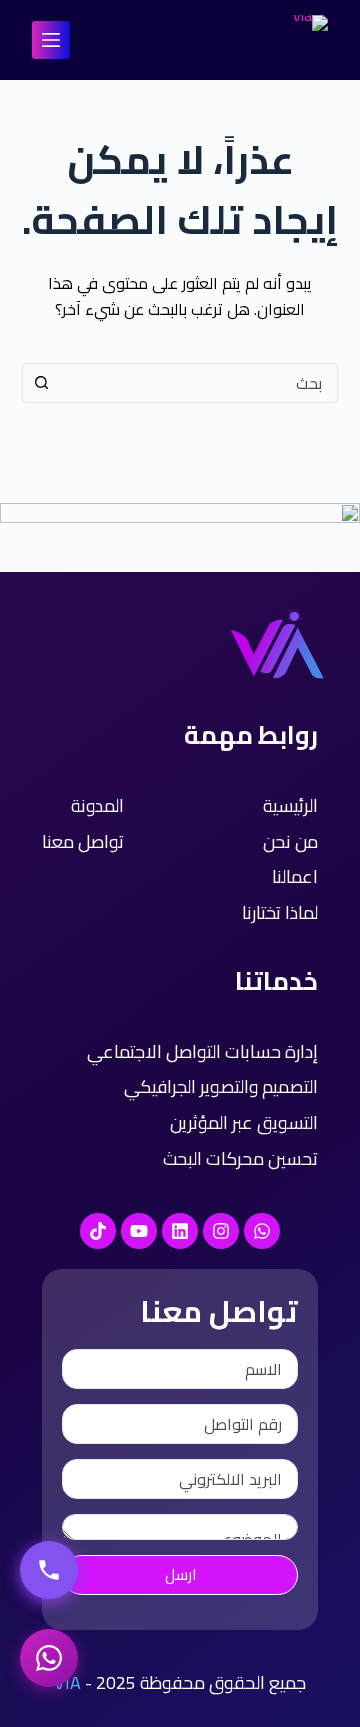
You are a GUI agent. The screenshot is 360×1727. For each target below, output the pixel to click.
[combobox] (199, 383)
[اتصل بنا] (49, 1570)
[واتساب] (49, 1658)
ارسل (180, 1574)
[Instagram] (221, 1231)
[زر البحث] (42, 383)
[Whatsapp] (262, 1231)
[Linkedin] (180, 1231)
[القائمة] (51, 40)
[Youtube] (139, 1231)
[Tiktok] (98, 1231)
